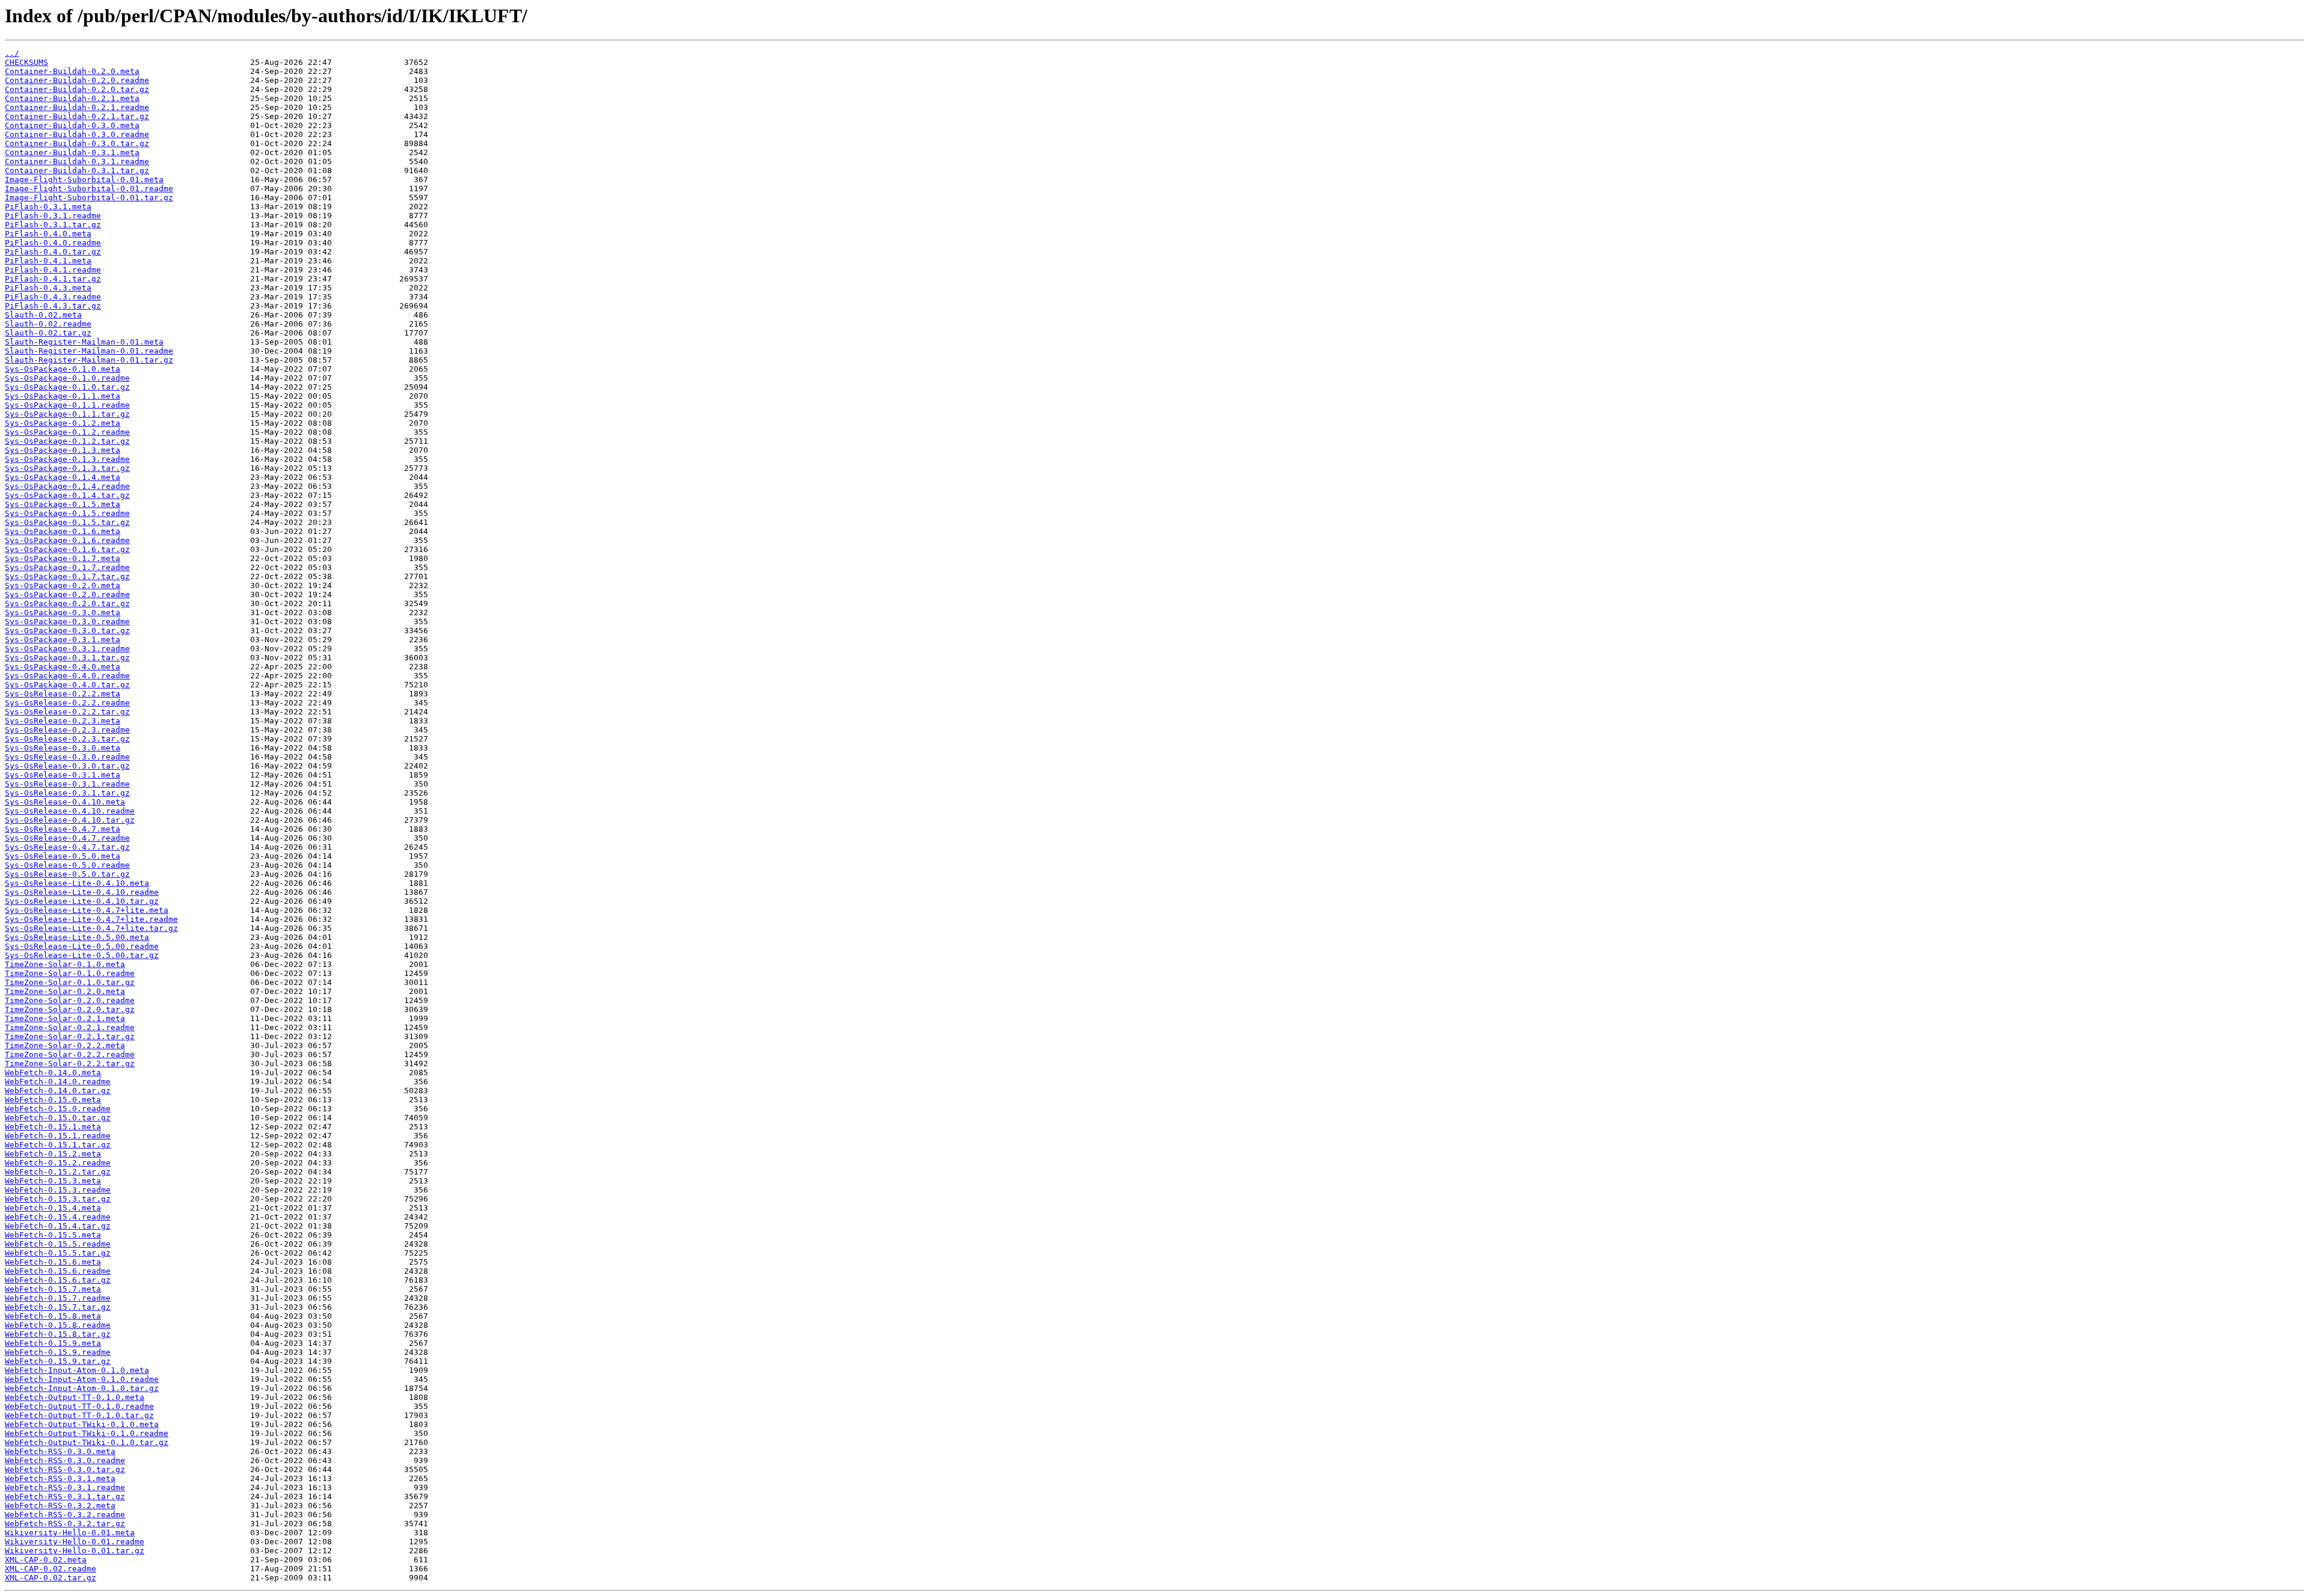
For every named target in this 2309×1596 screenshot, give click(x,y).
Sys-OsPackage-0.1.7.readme (67, 567)
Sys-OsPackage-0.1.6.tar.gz (67, 549)
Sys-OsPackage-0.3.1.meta (63, 640)
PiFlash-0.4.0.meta (48, 234)
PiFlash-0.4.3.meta (48, 288)
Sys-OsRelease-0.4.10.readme (70, 811)
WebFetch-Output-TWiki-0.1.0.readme (87, 1433)
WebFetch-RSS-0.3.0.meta (60, 1451)
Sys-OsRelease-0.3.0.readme (67, 757)
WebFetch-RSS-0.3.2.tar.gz (65, 1524)
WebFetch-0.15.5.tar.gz (58, 1253)
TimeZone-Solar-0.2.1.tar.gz (70, 1036)
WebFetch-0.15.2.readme (58, 1163)
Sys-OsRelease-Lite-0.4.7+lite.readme (91, 919)
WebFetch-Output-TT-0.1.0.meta (75, 1397)
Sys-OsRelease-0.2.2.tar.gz (67, 712)
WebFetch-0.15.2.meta (53, 1154)
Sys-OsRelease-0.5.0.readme (67, 865)
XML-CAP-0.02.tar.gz (51, 1578)
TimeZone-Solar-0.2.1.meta (65, 1018)
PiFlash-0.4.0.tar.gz (53, 252)
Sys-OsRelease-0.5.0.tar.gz (67, 874)
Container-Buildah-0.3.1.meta (72, 152)
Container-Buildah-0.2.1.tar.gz (77, 116)
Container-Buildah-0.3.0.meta (72, 125)
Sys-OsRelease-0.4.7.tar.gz (67, 847)
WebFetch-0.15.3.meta (53, 1181)
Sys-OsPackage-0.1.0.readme (67, 378)
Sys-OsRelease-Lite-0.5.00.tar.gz (82, 955)
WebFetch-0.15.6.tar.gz (58, 1280)
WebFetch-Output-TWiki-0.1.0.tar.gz (87, 1442)
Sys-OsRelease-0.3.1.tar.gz (67, 793)
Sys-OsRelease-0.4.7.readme (67, 838)
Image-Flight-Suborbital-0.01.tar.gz (89, 198)
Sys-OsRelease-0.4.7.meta (63, 829)
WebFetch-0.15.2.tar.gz (58, 1172)
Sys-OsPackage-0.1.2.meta (63, 423)
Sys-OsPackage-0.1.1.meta (63, 396)
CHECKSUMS (26, 62)
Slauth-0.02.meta (43, 315)
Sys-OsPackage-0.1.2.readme (67, 432)
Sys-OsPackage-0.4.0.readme (67, 676)
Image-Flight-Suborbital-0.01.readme (89, 189)
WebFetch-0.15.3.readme (58, 1190)
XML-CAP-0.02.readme (51, 1569)
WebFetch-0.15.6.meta (53, 1262)
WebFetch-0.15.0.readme (58, 1109)
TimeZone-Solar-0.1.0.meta (65, 964)
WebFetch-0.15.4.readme (58, 1217)
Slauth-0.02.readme (48, 324)
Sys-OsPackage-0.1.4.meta (63, 477)
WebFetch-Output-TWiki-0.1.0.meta (82, 1424)
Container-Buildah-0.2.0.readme (77, 80)
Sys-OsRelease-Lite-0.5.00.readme (82, 946)
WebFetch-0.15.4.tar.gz (58, 1226)
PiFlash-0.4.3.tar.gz (53, 306)
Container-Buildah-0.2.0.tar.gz (77, 89)
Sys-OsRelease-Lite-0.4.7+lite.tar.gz (91, 928)
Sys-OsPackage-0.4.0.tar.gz (67, 685)
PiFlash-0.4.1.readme (53, 270)
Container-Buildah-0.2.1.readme (77, 107)
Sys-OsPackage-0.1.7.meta (63, 558)
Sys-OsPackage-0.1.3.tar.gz (67, 468)
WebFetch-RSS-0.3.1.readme (65, 1487)
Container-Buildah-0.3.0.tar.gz (77, 143)
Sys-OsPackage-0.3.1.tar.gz (67, 658)
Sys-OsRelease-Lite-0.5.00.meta (77, 937)
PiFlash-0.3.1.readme (53, 216)
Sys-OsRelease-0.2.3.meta (63, 721)
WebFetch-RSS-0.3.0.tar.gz (65, 1469)
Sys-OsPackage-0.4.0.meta (63, 667)
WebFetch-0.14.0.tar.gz (58, 1091)
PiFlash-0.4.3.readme (53, 297)
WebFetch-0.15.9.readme (58, 1352)
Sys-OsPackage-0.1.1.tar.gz (67, 414)
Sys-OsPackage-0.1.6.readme (67, 540)
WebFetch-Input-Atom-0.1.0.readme (82, 1379)
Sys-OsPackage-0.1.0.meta (63, 369)
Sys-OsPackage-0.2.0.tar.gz (67, 603)
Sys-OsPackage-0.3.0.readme (67, 622)
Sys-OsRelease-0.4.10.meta (65, 802)
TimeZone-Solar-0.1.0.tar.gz (70, 982)
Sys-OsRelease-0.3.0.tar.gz (67, 766)
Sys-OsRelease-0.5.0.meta (63, 856)
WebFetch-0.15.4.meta (53, 1208)
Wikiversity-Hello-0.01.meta (70, 1533)
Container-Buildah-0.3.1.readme (77, 161)
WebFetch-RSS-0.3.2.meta (60, 1505)
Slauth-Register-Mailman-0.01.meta (84, 342)
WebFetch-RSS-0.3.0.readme (65, 1460)
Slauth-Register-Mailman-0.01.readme (89, 351)
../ (12, 53)
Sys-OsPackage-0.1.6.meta (63, 531)
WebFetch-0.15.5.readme (58, 1244)
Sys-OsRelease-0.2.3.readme (67, 730)
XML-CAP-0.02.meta (46, 1560)
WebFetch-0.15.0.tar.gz (58, 1118)
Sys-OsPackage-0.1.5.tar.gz (67, 522)
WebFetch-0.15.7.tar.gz (58, 1307)
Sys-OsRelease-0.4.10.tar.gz (70, 820)
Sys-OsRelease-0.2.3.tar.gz (67, 739)
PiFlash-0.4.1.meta (48, 261)
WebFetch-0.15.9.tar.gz (58, 1361)
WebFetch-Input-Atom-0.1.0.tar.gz (82, 1388)
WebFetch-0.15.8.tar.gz (58, 1334)
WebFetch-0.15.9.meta (53, 1343)
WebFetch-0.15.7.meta (53, 1289)
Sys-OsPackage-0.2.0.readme (67, 594)
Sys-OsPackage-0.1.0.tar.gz (67, 387)
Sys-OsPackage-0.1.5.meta (63, 504)
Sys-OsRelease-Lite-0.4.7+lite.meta (87, 910)
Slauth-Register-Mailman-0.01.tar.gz (89, 360)
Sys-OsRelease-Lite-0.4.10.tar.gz (82, 901)
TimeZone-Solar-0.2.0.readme (70, 1000)
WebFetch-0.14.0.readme (58, 1082)
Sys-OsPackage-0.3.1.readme (67, 649)
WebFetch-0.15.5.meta (53, 1235)
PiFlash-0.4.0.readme (53, 243)
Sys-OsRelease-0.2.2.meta (63, 694)
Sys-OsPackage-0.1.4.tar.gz (67, 495)
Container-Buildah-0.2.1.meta (72, 98)
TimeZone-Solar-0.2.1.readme (70, 1027)
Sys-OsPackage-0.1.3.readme (67, 459)
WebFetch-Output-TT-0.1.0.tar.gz (79, 1415)
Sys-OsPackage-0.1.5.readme (67, 513)
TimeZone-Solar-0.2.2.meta (65, 1045)
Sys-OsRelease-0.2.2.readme (67, 703)
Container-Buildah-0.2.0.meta (72, 71)
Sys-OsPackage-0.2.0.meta (63, 585)
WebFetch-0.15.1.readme (58, 1136)
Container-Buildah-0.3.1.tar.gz (77, 170)
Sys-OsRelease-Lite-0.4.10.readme (82, 892)
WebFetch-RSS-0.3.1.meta (60, 1478)
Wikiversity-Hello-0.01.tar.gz (75, 1551)
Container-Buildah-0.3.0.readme (77, 134)
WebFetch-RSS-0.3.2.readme (65, 1515)
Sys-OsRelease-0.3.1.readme (67, 784)
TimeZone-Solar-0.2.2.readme (70, 1054)
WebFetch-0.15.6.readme (58, 1271)
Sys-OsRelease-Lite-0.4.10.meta (77, 883)
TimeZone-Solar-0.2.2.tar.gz (70, 1063)
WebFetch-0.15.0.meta (53, 1100)
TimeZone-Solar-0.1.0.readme (70, 973)
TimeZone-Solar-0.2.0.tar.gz (70, 1009)
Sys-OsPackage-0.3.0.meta (63, 612)
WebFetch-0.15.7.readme (58, 1298)
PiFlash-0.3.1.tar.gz (53, 225)
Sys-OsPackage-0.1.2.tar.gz (67, 441)
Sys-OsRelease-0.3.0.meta (63, 748)
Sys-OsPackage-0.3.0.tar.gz (67, 631)
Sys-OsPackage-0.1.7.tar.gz (67, 576)
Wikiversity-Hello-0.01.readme (75, 1542)
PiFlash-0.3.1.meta (48, 207)
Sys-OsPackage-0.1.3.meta (63, 450)
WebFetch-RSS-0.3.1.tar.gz (65, 1496)
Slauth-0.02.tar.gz (48, 333)
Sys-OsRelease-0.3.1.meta (63, 775)
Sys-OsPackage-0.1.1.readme (67, 405)
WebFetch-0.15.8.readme (58, 1325)
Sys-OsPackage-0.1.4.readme (67, 486)
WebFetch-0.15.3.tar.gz (58, 1199)
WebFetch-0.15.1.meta (53, 1127)
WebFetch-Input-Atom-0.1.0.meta (77, 1370)
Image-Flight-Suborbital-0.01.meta (84, 180)
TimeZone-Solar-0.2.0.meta (65, 991)
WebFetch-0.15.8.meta (53, 1316)
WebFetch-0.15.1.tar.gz (58, 1145)
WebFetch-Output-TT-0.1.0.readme (79, 1406)
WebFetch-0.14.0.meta (53, 1073)
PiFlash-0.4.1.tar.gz (53, 279)
